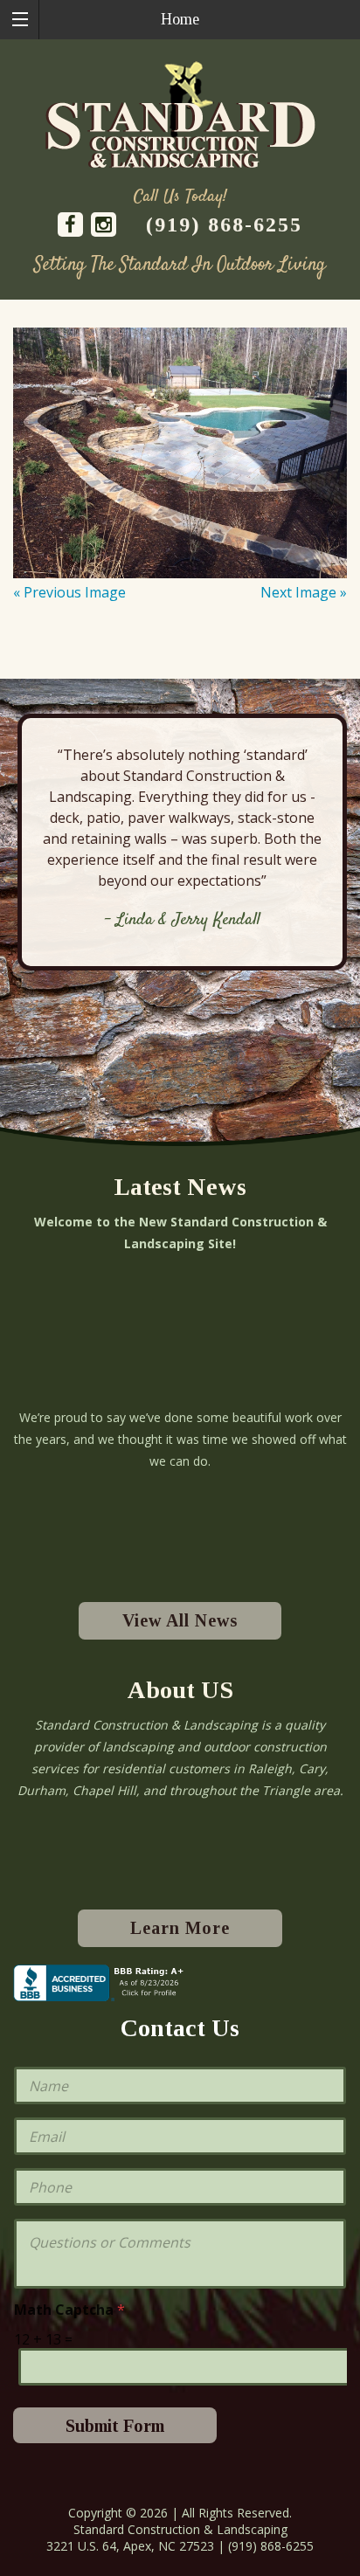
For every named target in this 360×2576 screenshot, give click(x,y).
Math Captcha (69, 2310)
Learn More (180, 1928)
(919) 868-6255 (224, 224)
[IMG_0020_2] (180, 453)
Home (180, 19)
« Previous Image (69, 592)
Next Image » (304, 592)
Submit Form (115, 2426)
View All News (180, 1620)
